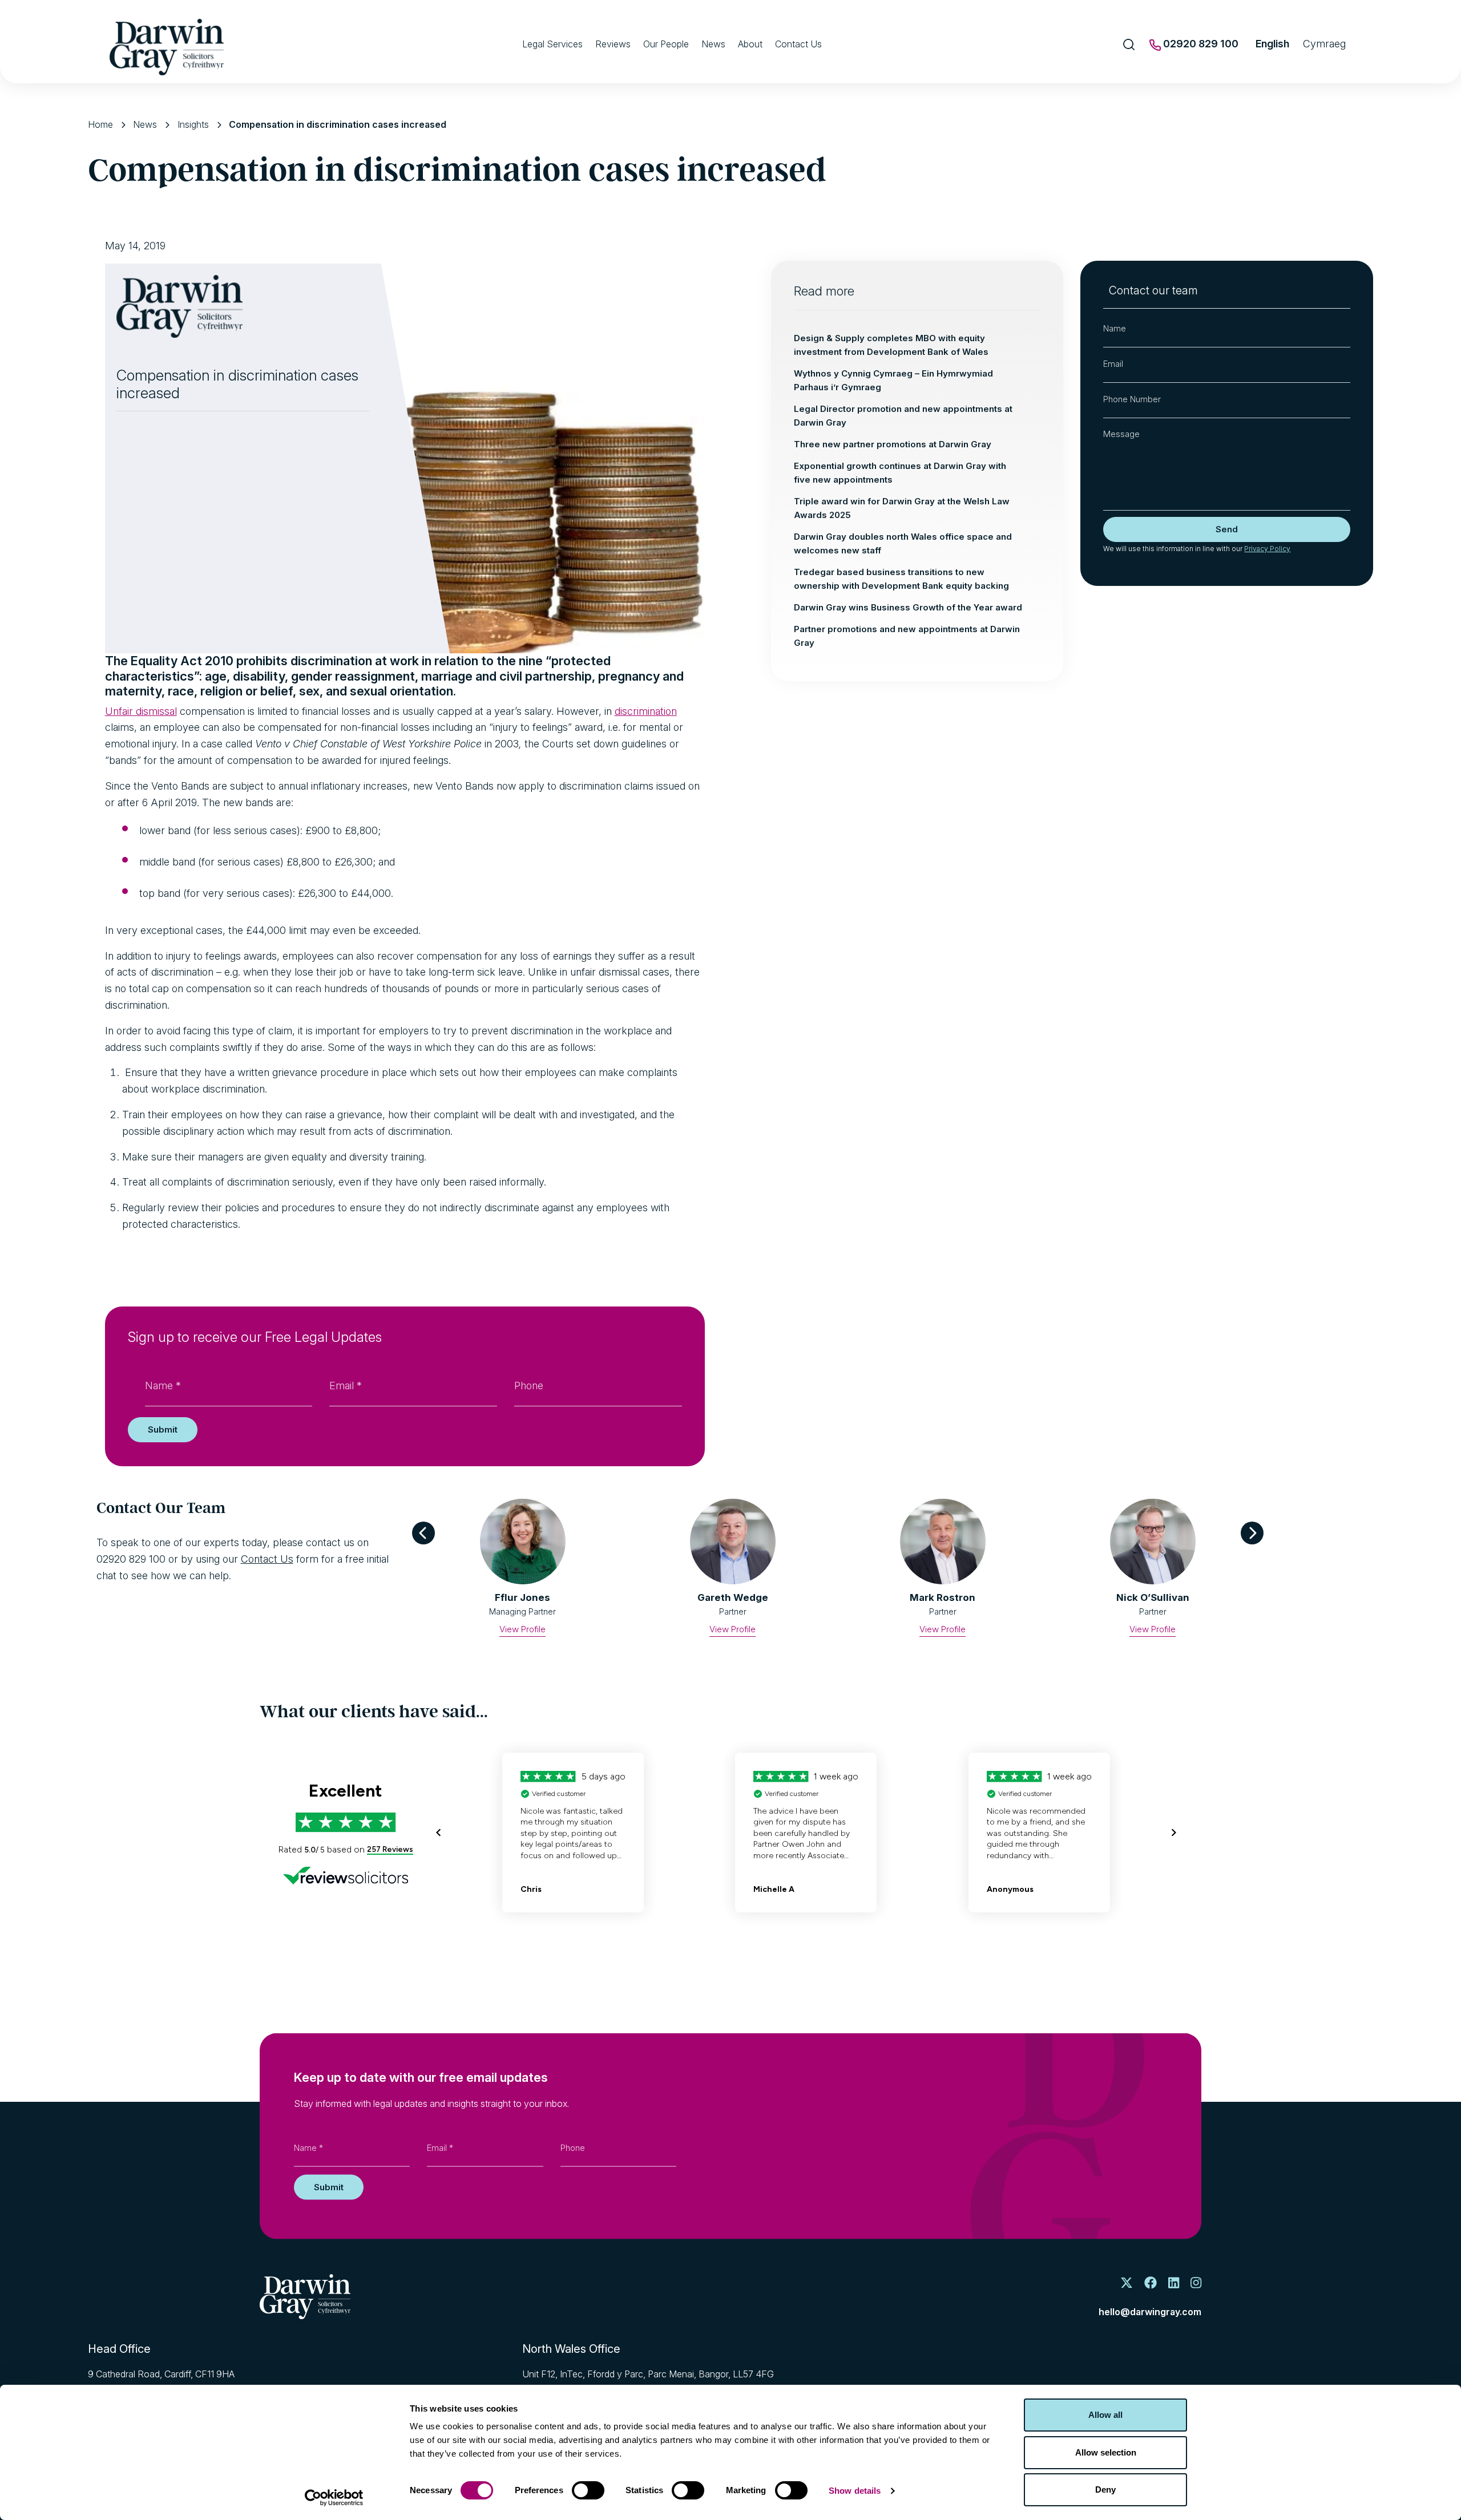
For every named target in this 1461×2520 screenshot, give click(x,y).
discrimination (646, 711)
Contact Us (798, 44)
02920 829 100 (1200, 44)
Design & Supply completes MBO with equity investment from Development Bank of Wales (891, 345)
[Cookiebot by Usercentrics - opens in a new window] (334, 2498)
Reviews (613, 44)
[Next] (1252, 1533)
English (1272, 44)
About (750, 44)
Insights (193, 124)
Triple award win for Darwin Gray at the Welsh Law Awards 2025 (902, 508)
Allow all (1105, 2415)
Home (100, 124)
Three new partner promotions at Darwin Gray (893, 444)
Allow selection (1106, 2452)
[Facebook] (1151, 2284)
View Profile (522, 1629)
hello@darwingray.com (1150, 2312)
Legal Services (552, 44)
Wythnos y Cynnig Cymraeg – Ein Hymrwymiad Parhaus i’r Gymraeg (893, 380)
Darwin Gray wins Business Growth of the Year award (908, 607)
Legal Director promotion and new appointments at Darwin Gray (903, 416)
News (713, 44)
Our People (666, 44)
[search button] (1129, 45)
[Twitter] (1127, 2284)
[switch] (588, 2490)
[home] (305, 2297)
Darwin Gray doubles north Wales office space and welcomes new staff (903, 543)
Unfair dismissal (141, 711)
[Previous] (423, 1533)
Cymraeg (1324, 44)
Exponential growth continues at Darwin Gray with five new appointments (900, 473)
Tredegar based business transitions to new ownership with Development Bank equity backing (901, 579)
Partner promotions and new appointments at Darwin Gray (907, 636)
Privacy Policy (1267, 549)
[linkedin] (1174, 2284)
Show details (855, 2491)
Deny (1105, 2489)
